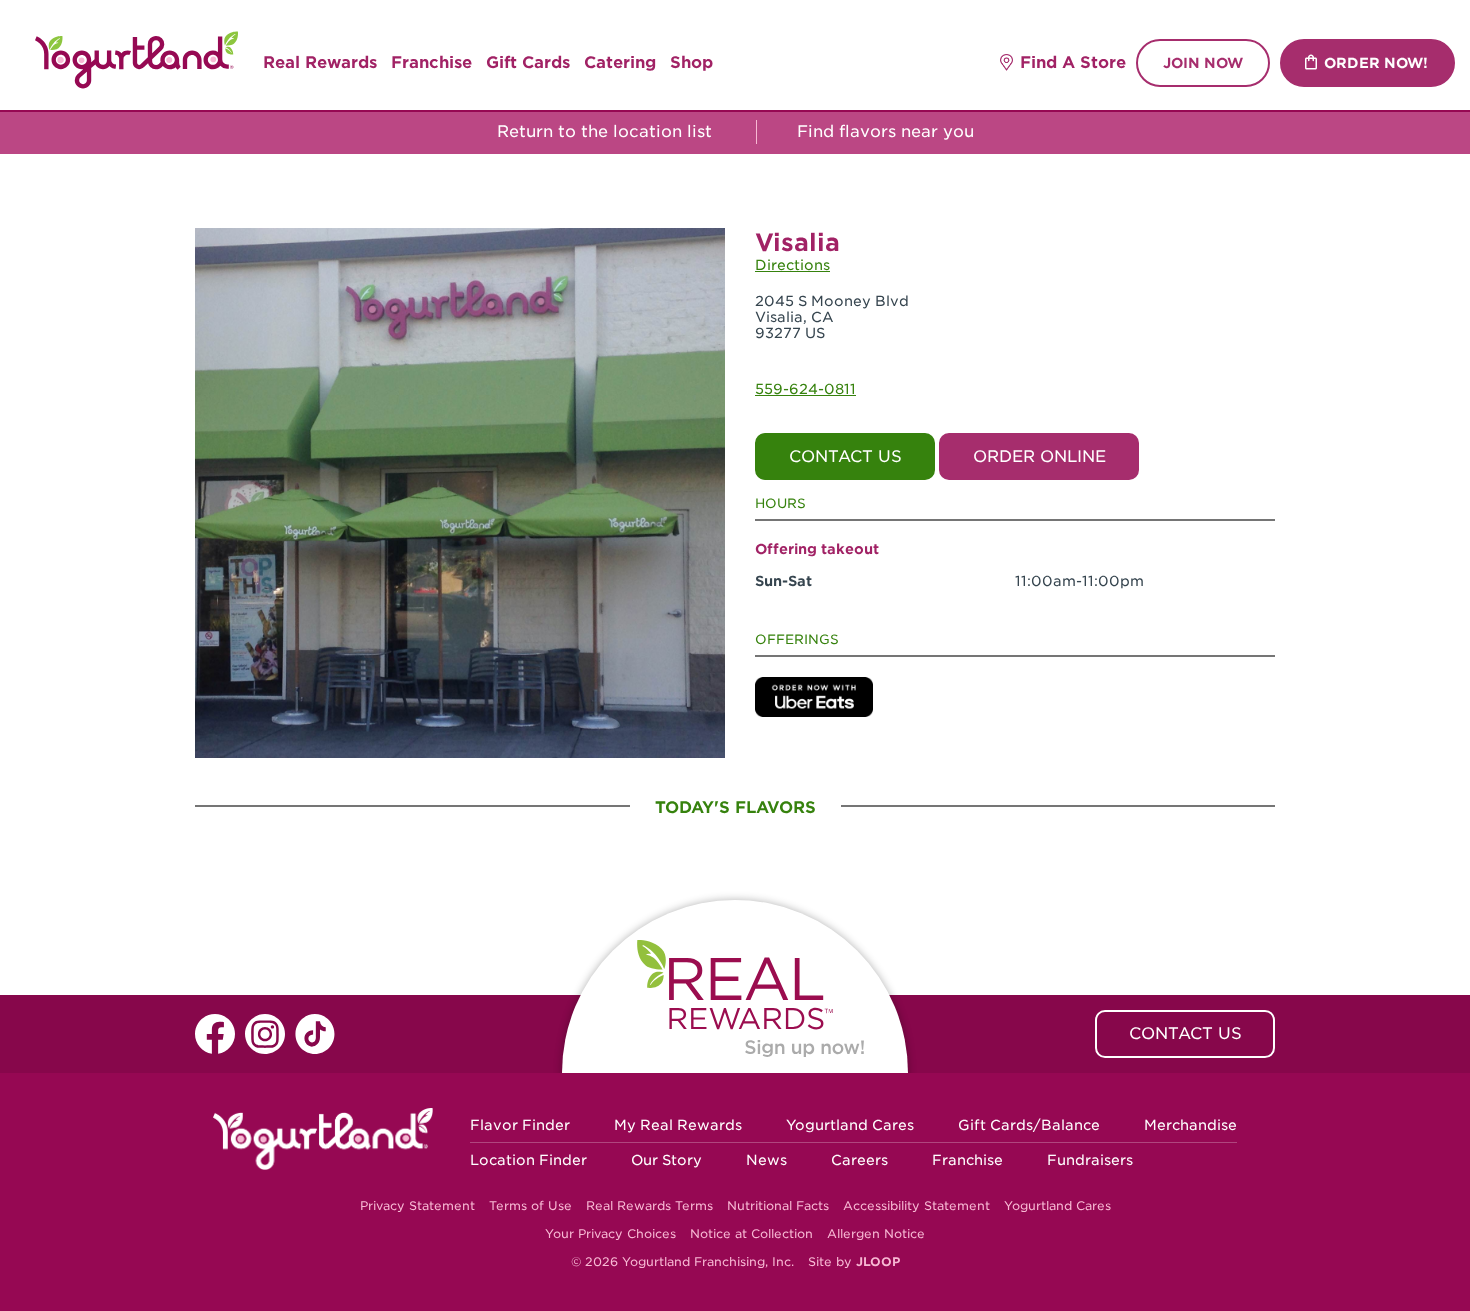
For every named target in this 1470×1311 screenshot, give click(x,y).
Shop (691, 62)
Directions (792, 265)
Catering (620, 62)
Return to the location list (602, 131)
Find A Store (1073, 62)
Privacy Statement (417, 1205)
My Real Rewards (678, 1125)
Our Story (666, 1160)
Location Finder (528, 1160)
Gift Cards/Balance (1029, 1125)
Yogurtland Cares (850, 1125)
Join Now (1203, 63)
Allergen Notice (876, 1233)
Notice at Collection (751, 1233)
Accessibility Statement (916, 1205)
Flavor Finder (520, 1125)
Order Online (1039, 456)
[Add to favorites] (703, 251)
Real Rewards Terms (649, 1205)
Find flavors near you (888, 131)
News (766, 1160)
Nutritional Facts (778, 1205)
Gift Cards (528, 62)
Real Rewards (320, 62)
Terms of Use (530, 1205)
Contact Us (845, 456)
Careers (859, 1160)
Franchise (431, 62)
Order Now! (1376, 63)
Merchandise (1190, 1125)
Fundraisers (1090, 1160)
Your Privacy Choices (610, 1233)
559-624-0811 (805, 389)
